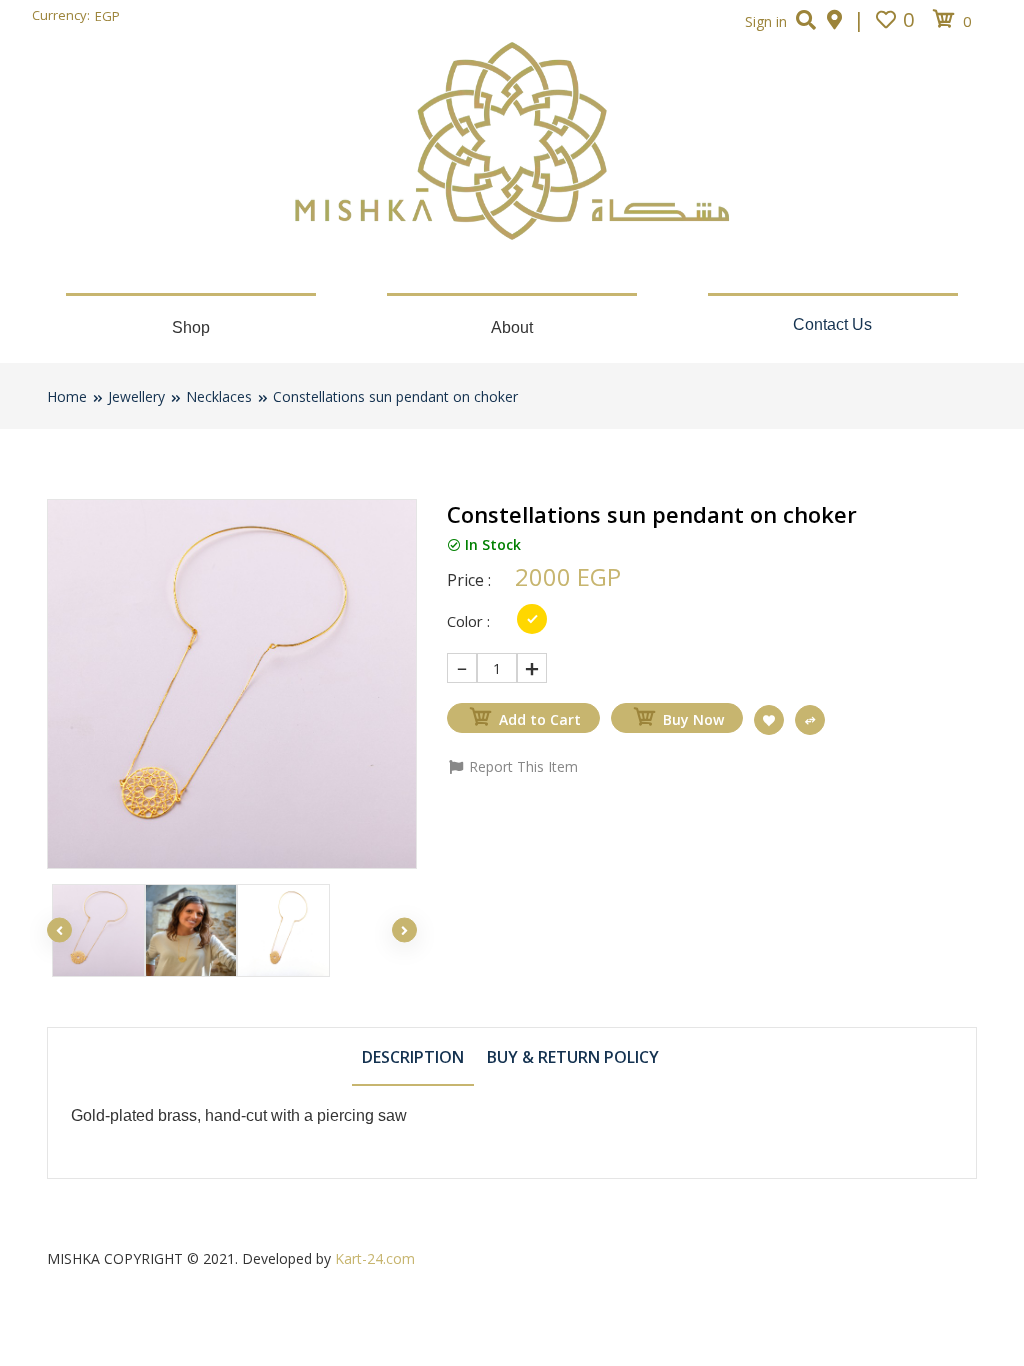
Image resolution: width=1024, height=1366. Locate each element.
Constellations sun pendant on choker (395, 396)
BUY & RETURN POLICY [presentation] (573, 1057)
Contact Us (832, 324)
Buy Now (693, 719)
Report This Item (521, 766)
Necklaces (219, 396)
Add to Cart (540, 719)
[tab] (413, 1056)
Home (67, 396)
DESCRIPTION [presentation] (413, 1057)
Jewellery (136, 396)
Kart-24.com (375, 1258)
